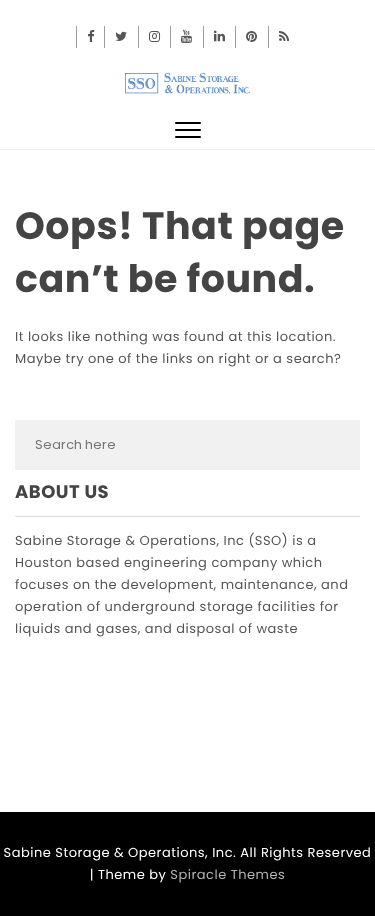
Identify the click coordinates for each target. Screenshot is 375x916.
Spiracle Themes (227, 874)
